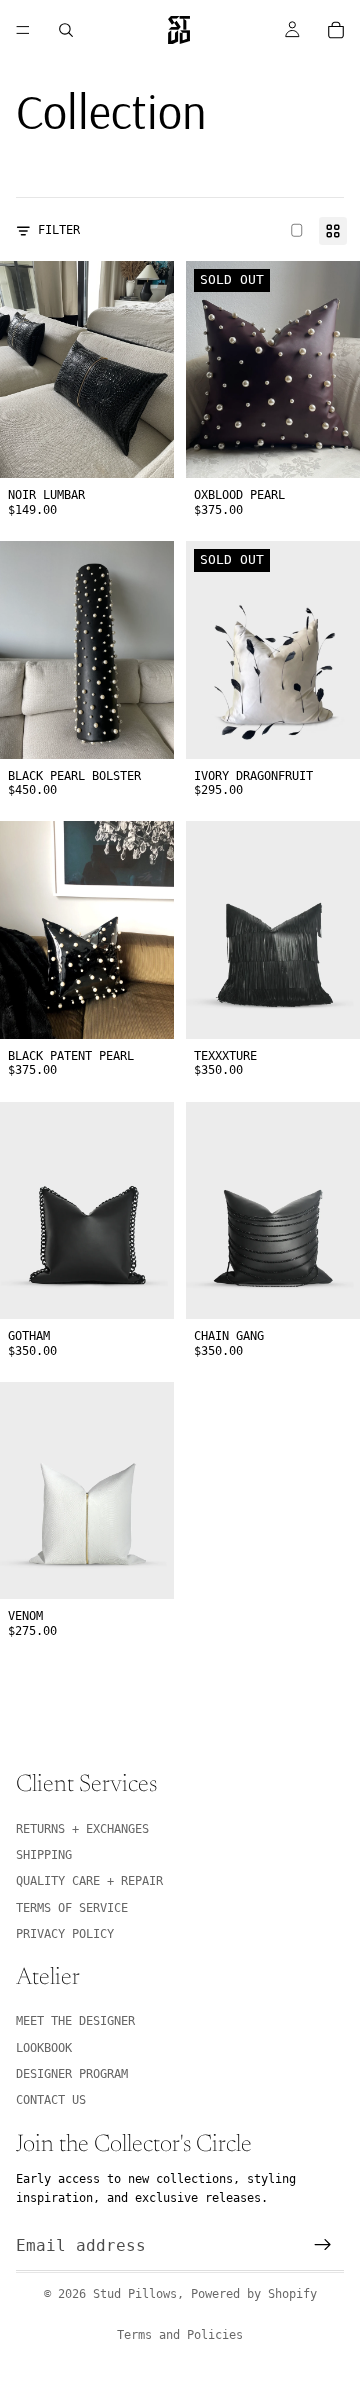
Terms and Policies (180, 2335)
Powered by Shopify (254, 2294)
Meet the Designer (75, 2021)
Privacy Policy (65, 1934)
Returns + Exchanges (82, 1829)
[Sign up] (323, 2246)
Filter (59, 230)
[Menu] (23, 30)
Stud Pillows (135, 2294)
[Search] (66, 30)
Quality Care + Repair (89, 1882)
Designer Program (72, 2074)
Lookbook (44, 2048)
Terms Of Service (72, 1908)
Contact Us (51, 2101)
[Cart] (336, 30)
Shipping (44, 1855)
